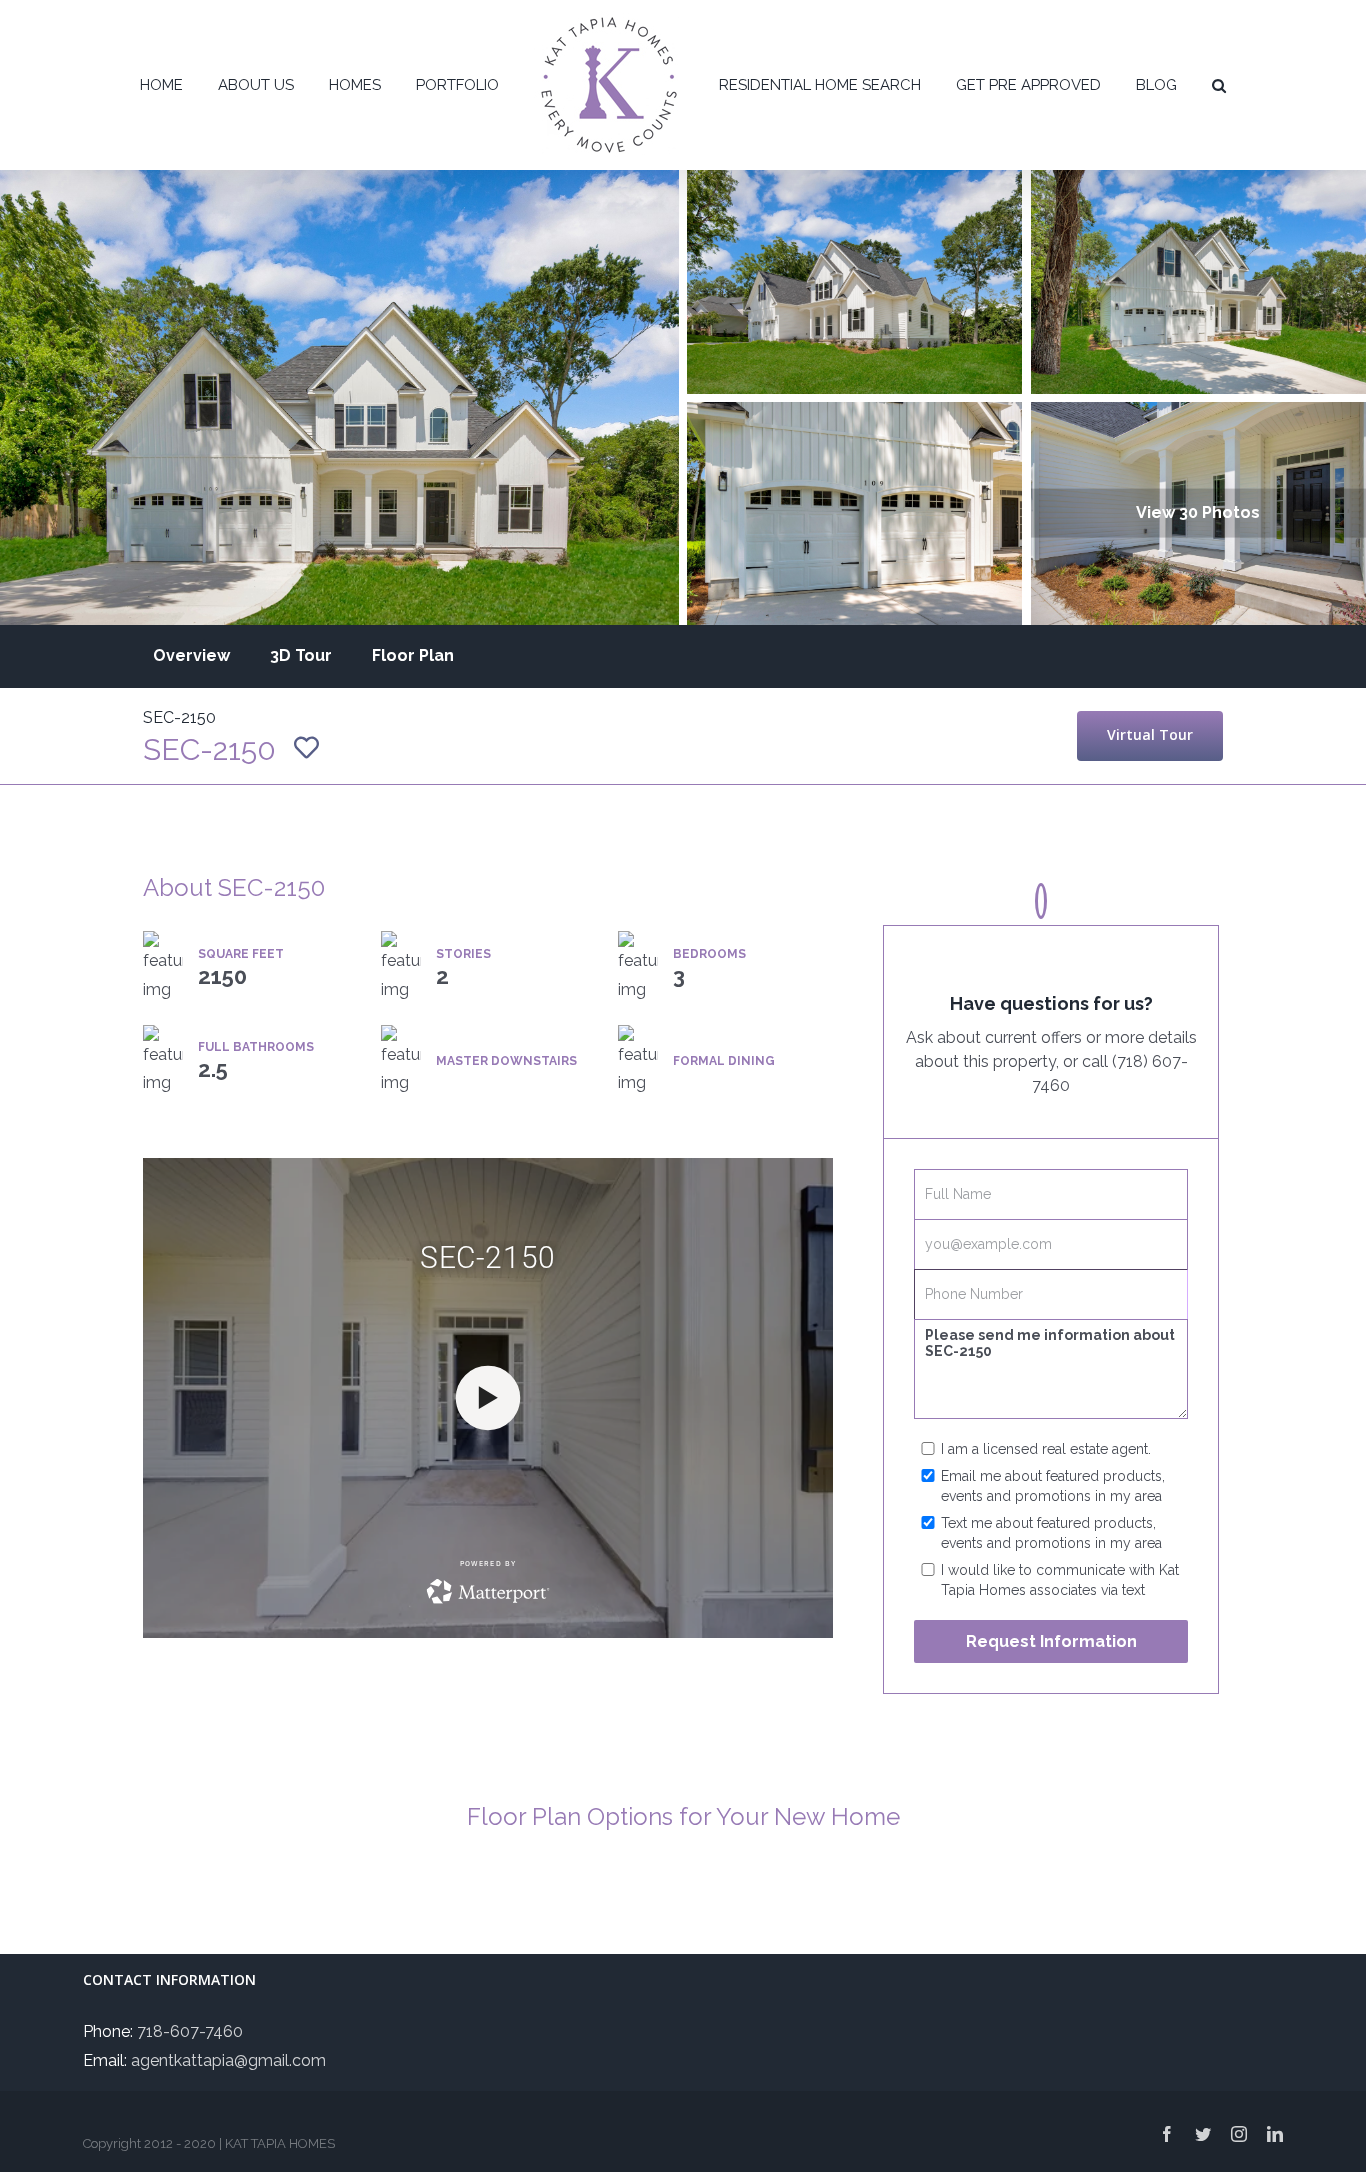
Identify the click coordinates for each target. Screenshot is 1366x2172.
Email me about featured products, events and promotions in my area (1053, 1486)
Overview (191, 655)
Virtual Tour (1150, 734)
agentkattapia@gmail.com (228, 2060)
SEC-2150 (179, 717)
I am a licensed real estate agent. (1046, 1449)
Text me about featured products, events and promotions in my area (1051, 1533)
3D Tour (301, 655)
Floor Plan (413, 655)
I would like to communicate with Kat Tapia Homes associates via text (1060, 1580)
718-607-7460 (190, 2031)
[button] (1167, 85)
